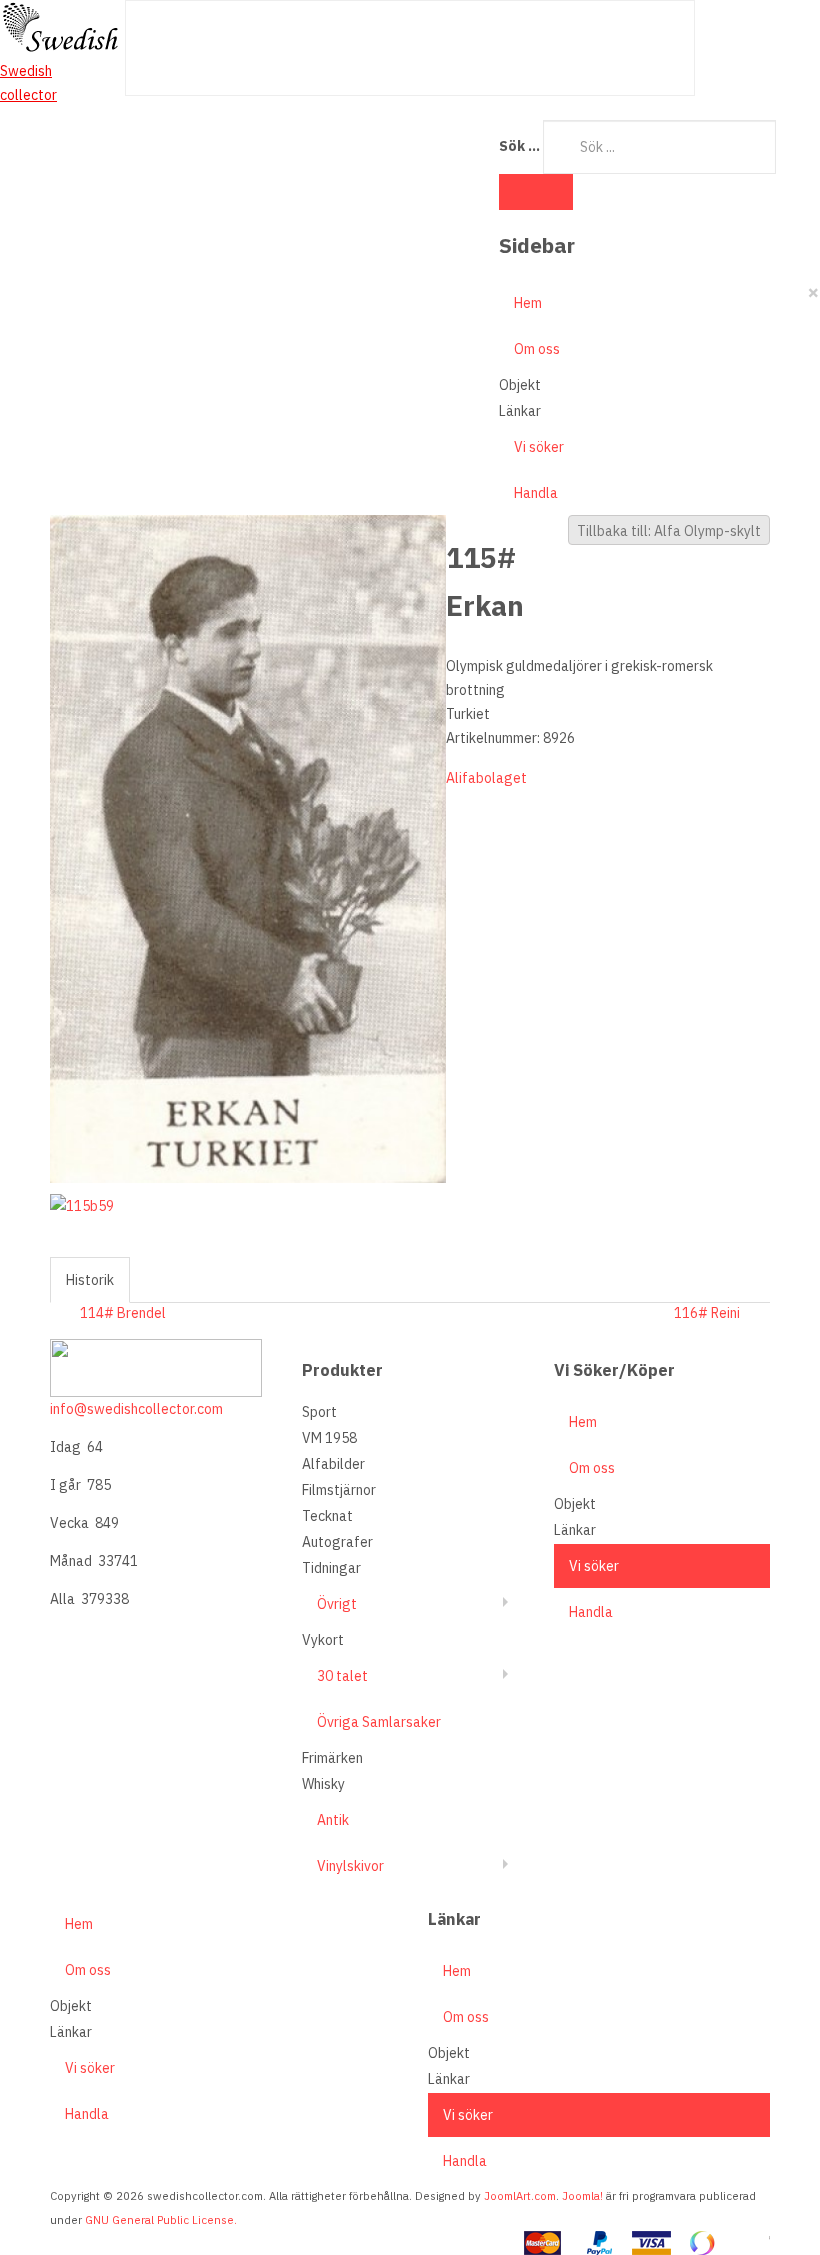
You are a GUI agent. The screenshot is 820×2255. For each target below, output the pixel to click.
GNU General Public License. (161, 2220)
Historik (90, 1280)
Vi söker (539, 447)
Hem (528, 303)
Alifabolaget (486, 778)
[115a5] (248, 848)
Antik (333, 1820)
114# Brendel (123, 1313)
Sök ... (519, 146)
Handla (536, 493)
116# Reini (707, 1313)
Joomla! (582, 2196)
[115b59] (86, 1205)
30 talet (342, 1676)
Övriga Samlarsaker (379, 1722)
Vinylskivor (350, 1866)
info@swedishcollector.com (136, 1409)
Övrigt (337, 1604)
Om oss (537, 349)
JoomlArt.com (520, 2196)
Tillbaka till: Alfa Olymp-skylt (669, 531)
